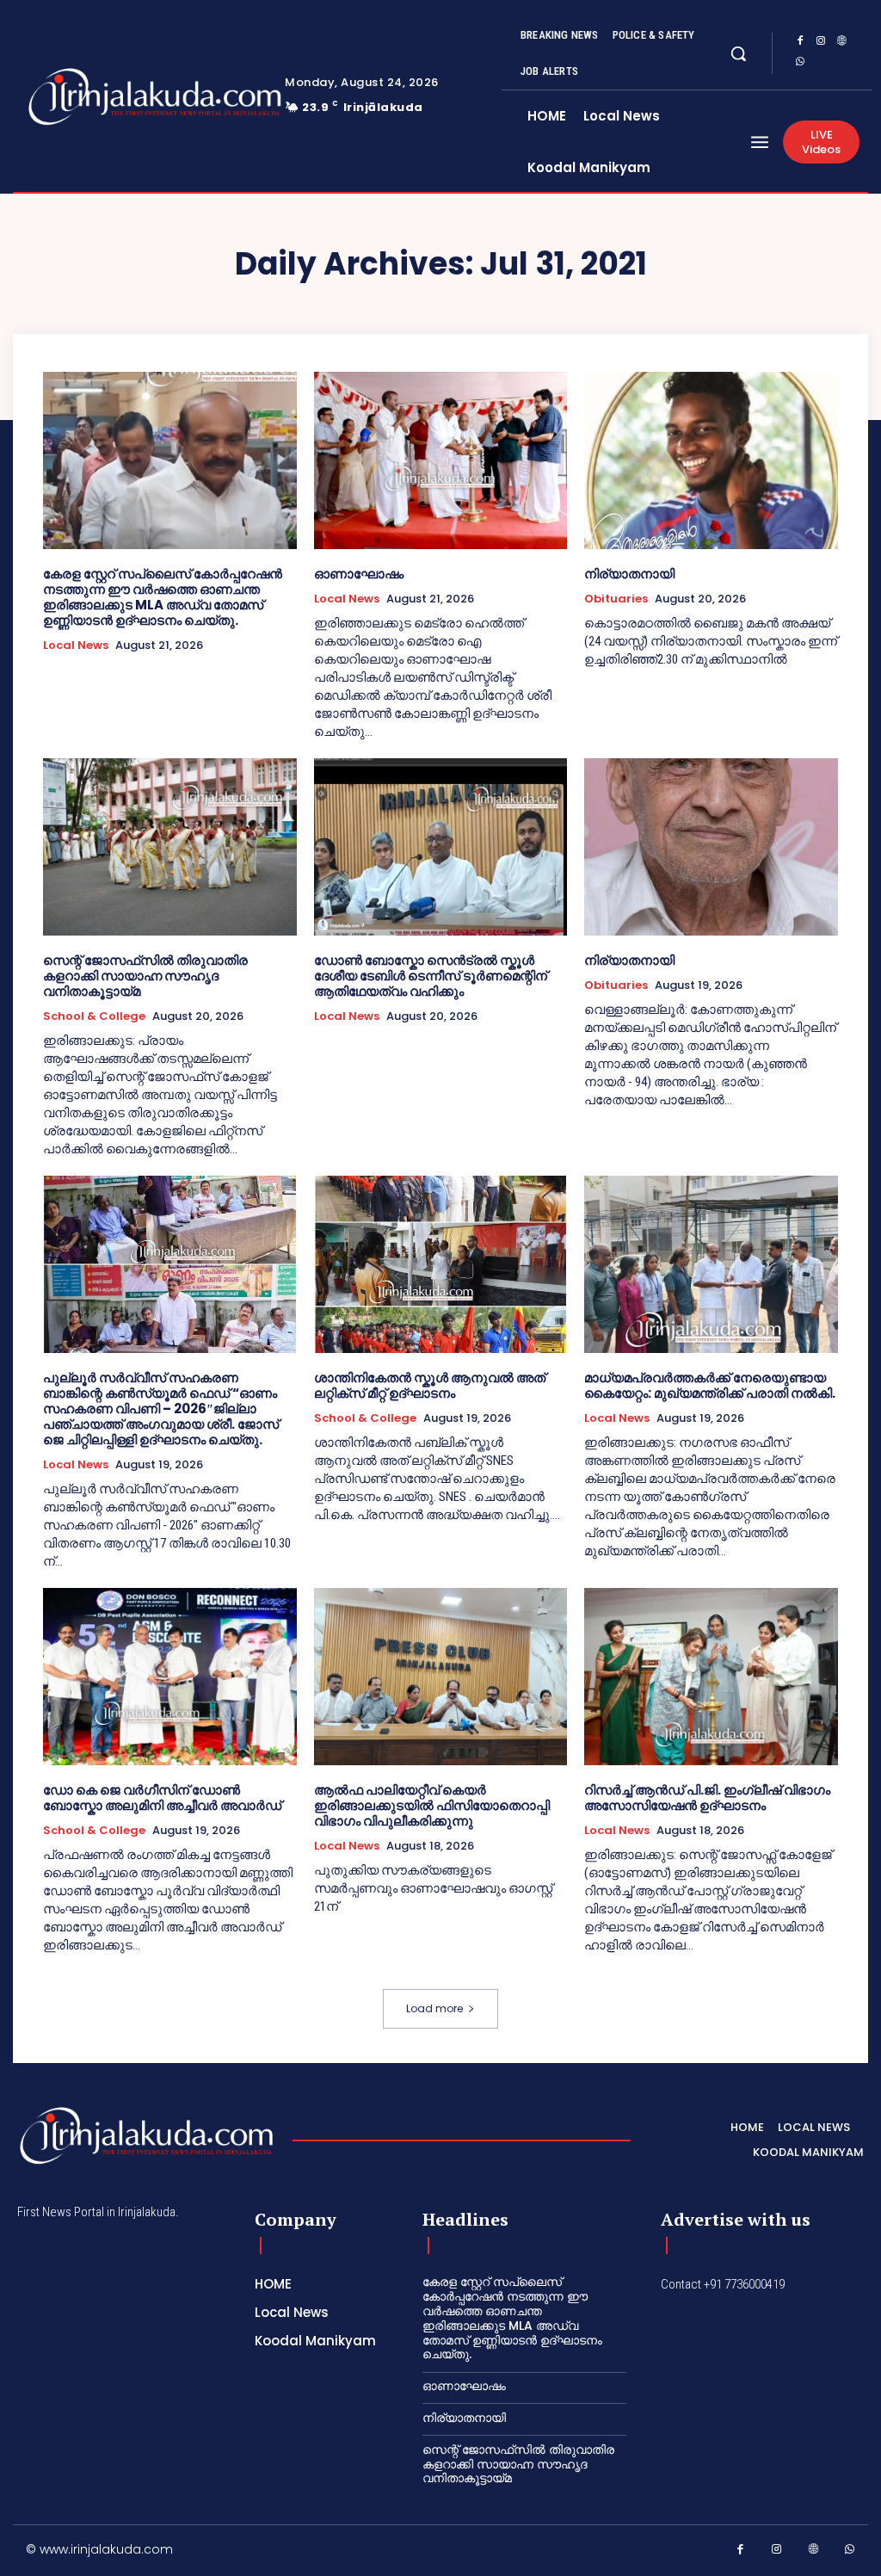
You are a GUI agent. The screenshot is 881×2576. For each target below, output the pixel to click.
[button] (738, 53)
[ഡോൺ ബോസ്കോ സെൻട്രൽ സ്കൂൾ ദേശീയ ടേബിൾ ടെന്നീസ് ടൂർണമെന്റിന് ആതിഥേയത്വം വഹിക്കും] (441, 847)
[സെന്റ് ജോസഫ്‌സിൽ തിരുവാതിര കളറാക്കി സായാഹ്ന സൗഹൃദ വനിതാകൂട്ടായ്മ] (170, 847)
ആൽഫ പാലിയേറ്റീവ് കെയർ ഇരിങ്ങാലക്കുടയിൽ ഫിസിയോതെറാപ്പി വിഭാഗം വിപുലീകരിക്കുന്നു (432, 1805)
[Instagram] (821, 43)
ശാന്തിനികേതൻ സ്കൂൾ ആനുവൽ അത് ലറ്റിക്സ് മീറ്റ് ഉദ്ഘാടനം (430, 1385)
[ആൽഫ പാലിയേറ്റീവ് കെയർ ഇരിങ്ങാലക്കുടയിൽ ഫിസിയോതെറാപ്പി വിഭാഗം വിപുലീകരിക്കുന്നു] (441, 1677)
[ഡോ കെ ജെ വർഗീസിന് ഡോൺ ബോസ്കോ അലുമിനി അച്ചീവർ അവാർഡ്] (170, 1677)
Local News (76, 646)
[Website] (841, 43)
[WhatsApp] (800, 64)
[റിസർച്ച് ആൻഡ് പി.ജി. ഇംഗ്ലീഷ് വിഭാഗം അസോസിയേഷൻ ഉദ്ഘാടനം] (711, 1677)
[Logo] (102, 97)
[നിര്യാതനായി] (711, 460)
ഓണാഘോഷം (359, 574)
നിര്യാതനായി (629, 574)
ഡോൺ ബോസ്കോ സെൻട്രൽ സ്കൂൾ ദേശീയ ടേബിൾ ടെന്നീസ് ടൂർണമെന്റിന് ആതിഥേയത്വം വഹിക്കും (431, 976)
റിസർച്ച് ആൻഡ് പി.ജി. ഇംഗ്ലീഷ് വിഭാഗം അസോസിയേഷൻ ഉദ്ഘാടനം (707, 1798)
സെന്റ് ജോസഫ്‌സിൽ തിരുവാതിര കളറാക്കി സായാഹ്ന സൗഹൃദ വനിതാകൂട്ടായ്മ (145, 976)
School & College (94, 1016)
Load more (434, 2008)
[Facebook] (800, 43)
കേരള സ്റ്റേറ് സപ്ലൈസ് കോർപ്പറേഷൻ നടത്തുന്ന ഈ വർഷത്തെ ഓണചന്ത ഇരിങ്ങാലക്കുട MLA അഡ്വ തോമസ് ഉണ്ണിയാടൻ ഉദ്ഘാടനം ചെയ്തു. (163, 597)
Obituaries (616, 599)
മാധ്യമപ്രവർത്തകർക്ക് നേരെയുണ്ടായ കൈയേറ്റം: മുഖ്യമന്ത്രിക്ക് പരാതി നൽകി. (710, 1385)
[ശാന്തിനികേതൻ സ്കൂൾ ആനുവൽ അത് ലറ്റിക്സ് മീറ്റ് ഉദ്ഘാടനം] (441, 1264)
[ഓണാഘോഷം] (441, 460)
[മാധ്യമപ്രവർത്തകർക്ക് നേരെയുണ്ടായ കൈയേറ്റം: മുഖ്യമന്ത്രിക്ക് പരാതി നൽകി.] (711, 1264)
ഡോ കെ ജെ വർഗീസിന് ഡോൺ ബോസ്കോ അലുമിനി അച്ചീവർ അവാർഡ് (162, 1798)
